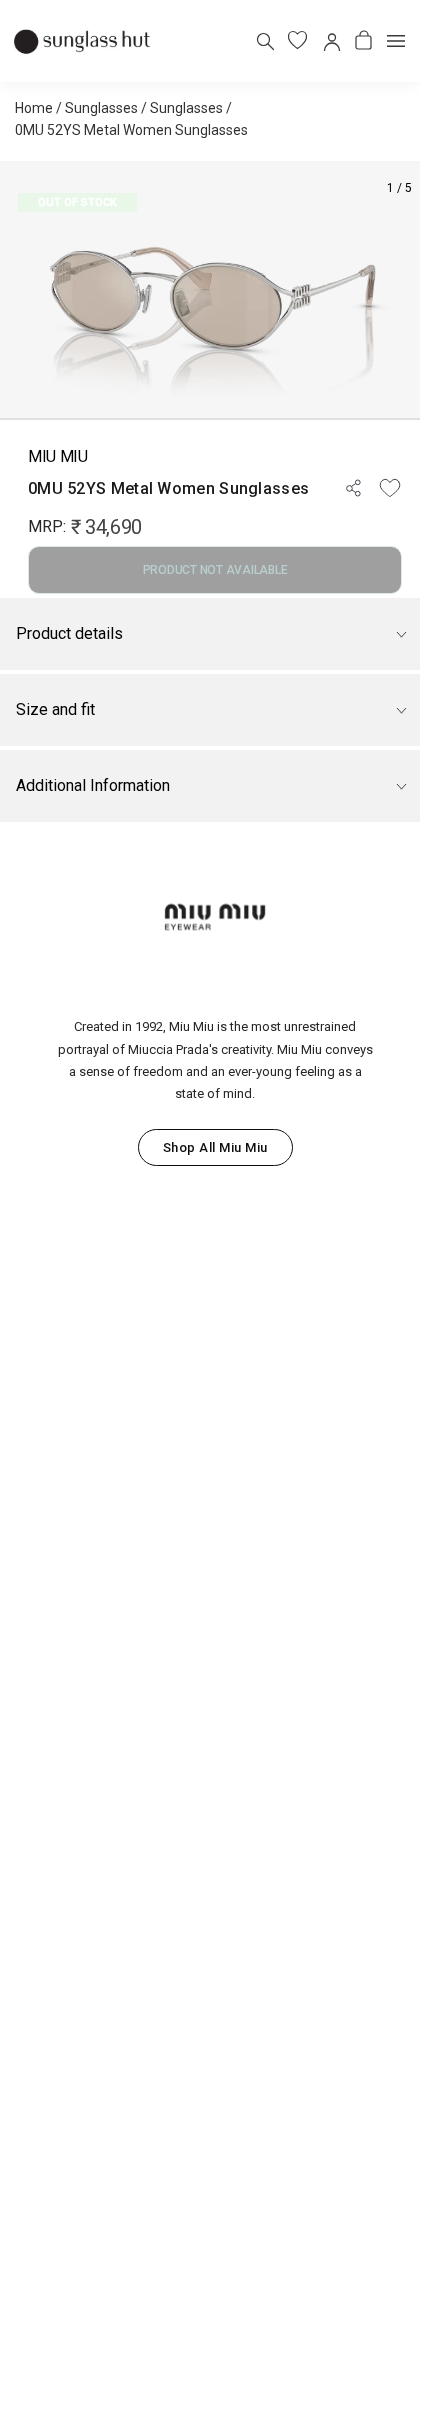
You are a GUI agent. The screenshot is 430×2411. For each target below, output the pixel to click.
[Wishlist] (390, 488)
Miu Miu (58, 456)
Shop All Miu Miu (215, 1147)
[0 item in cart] (363, 40)
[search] (264, 40)
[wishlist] (297, 40)
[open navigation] (396, 41)
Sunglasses (101, 108)
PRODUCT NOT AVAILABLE (215, 570)
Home (34, 108)
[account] (330, 40)
